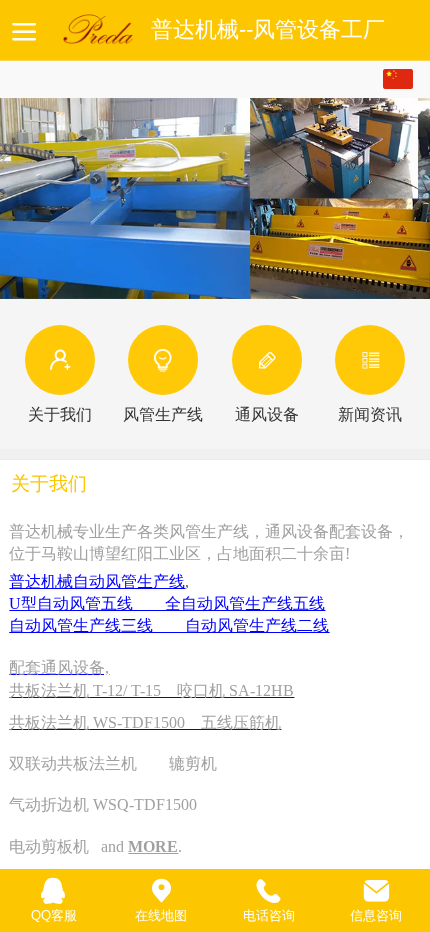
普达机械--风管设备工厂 (268, 30)
